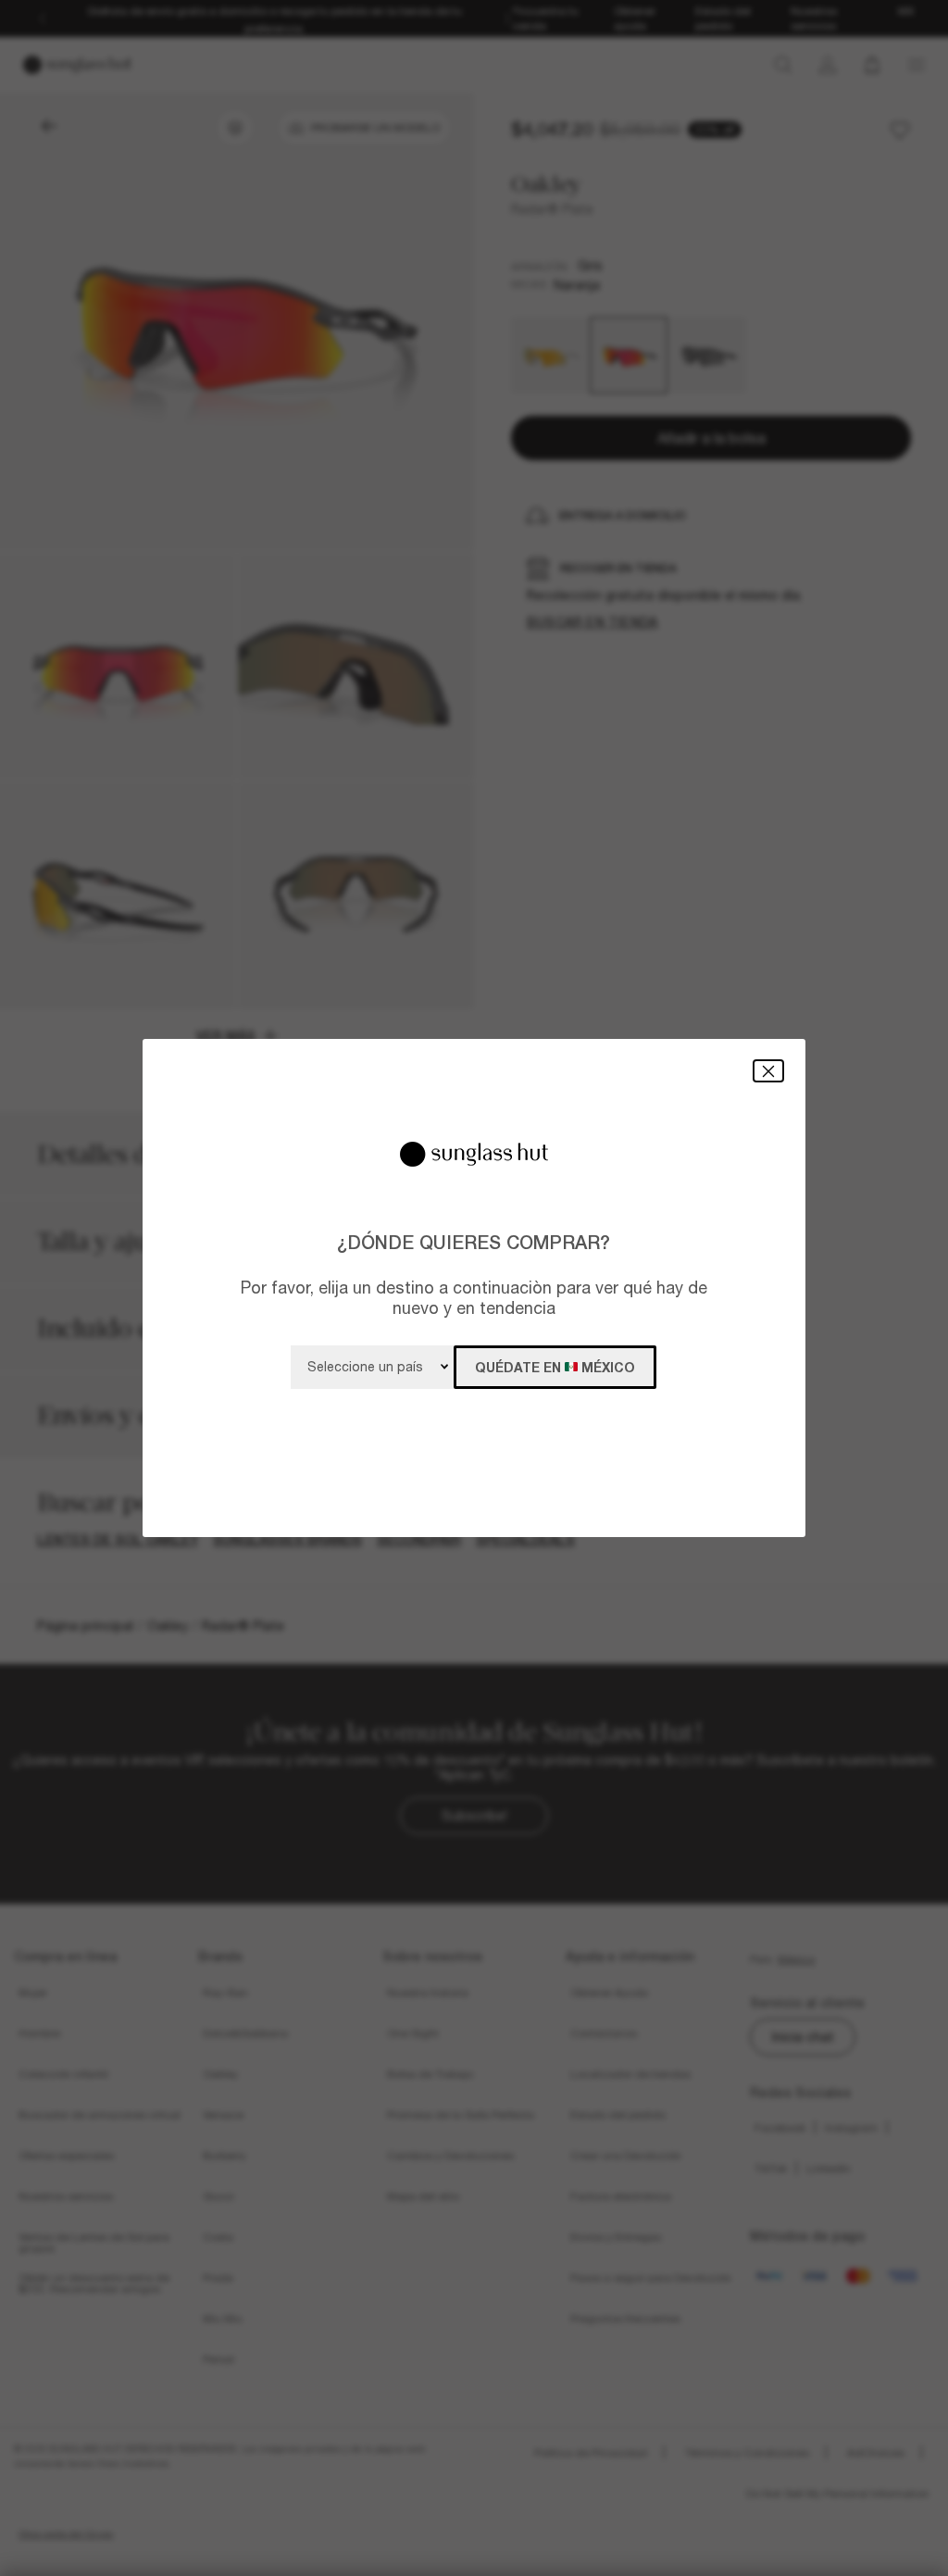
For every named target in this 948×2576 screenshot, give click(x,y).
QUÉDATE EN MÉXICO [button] (555, 1367)
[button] (768, 1071)
